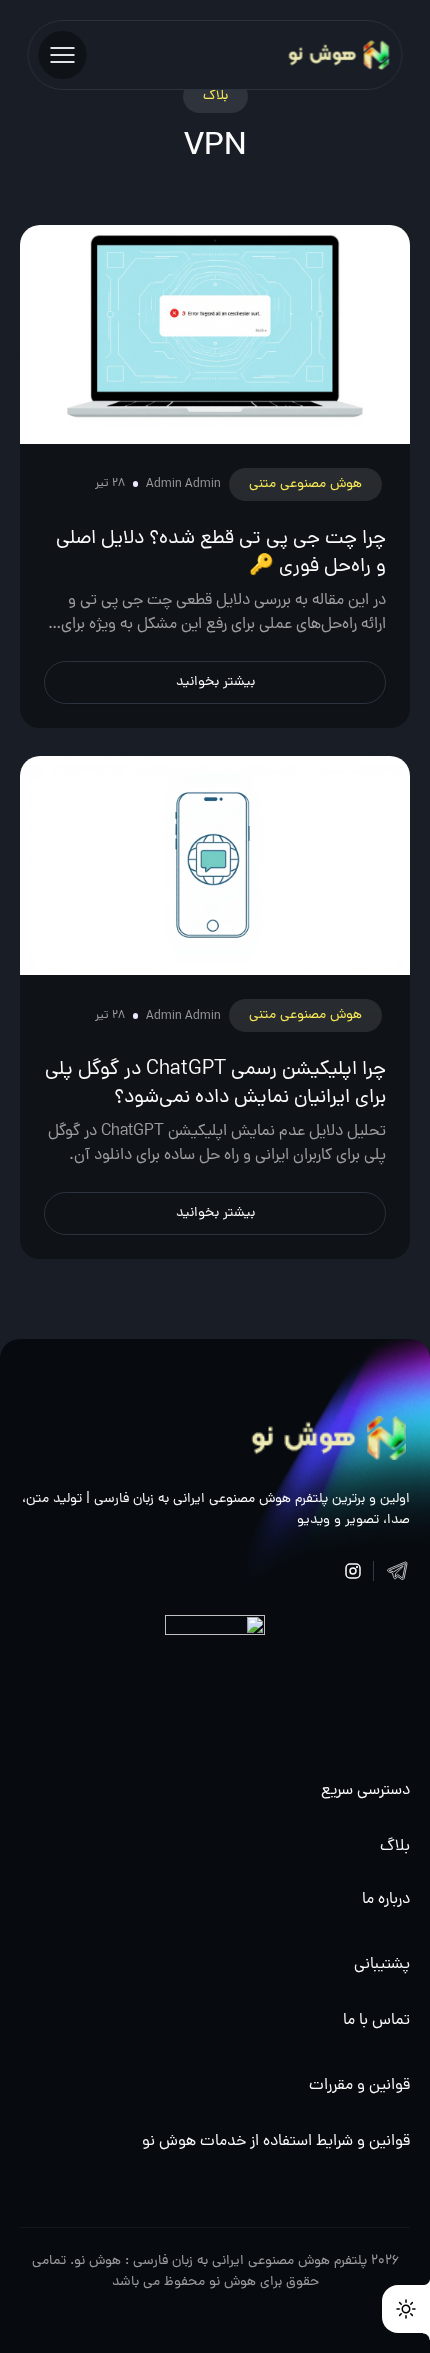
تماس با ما (376, 2021)
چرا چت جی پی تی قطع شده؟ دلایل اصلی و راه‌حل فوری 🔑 (221, 553)
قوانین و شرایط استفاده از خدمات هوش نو (276, 2142)
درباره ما (386, 1900)
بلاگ (395, 1847)
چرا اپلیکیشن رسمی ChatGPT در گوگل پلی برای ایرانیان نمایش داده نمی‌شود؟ (215, 1084)
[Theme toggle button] (406, 2309)
